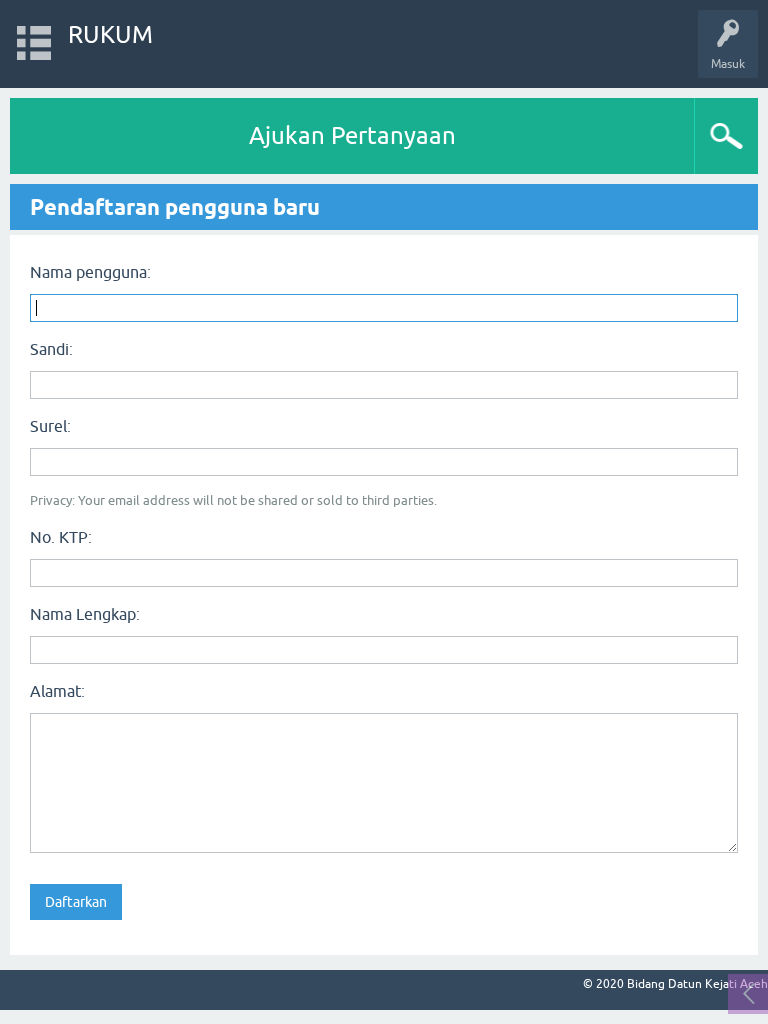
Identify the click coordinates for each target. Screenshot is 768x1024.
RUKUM (110, 34)
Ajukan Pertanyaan (352, 135)
